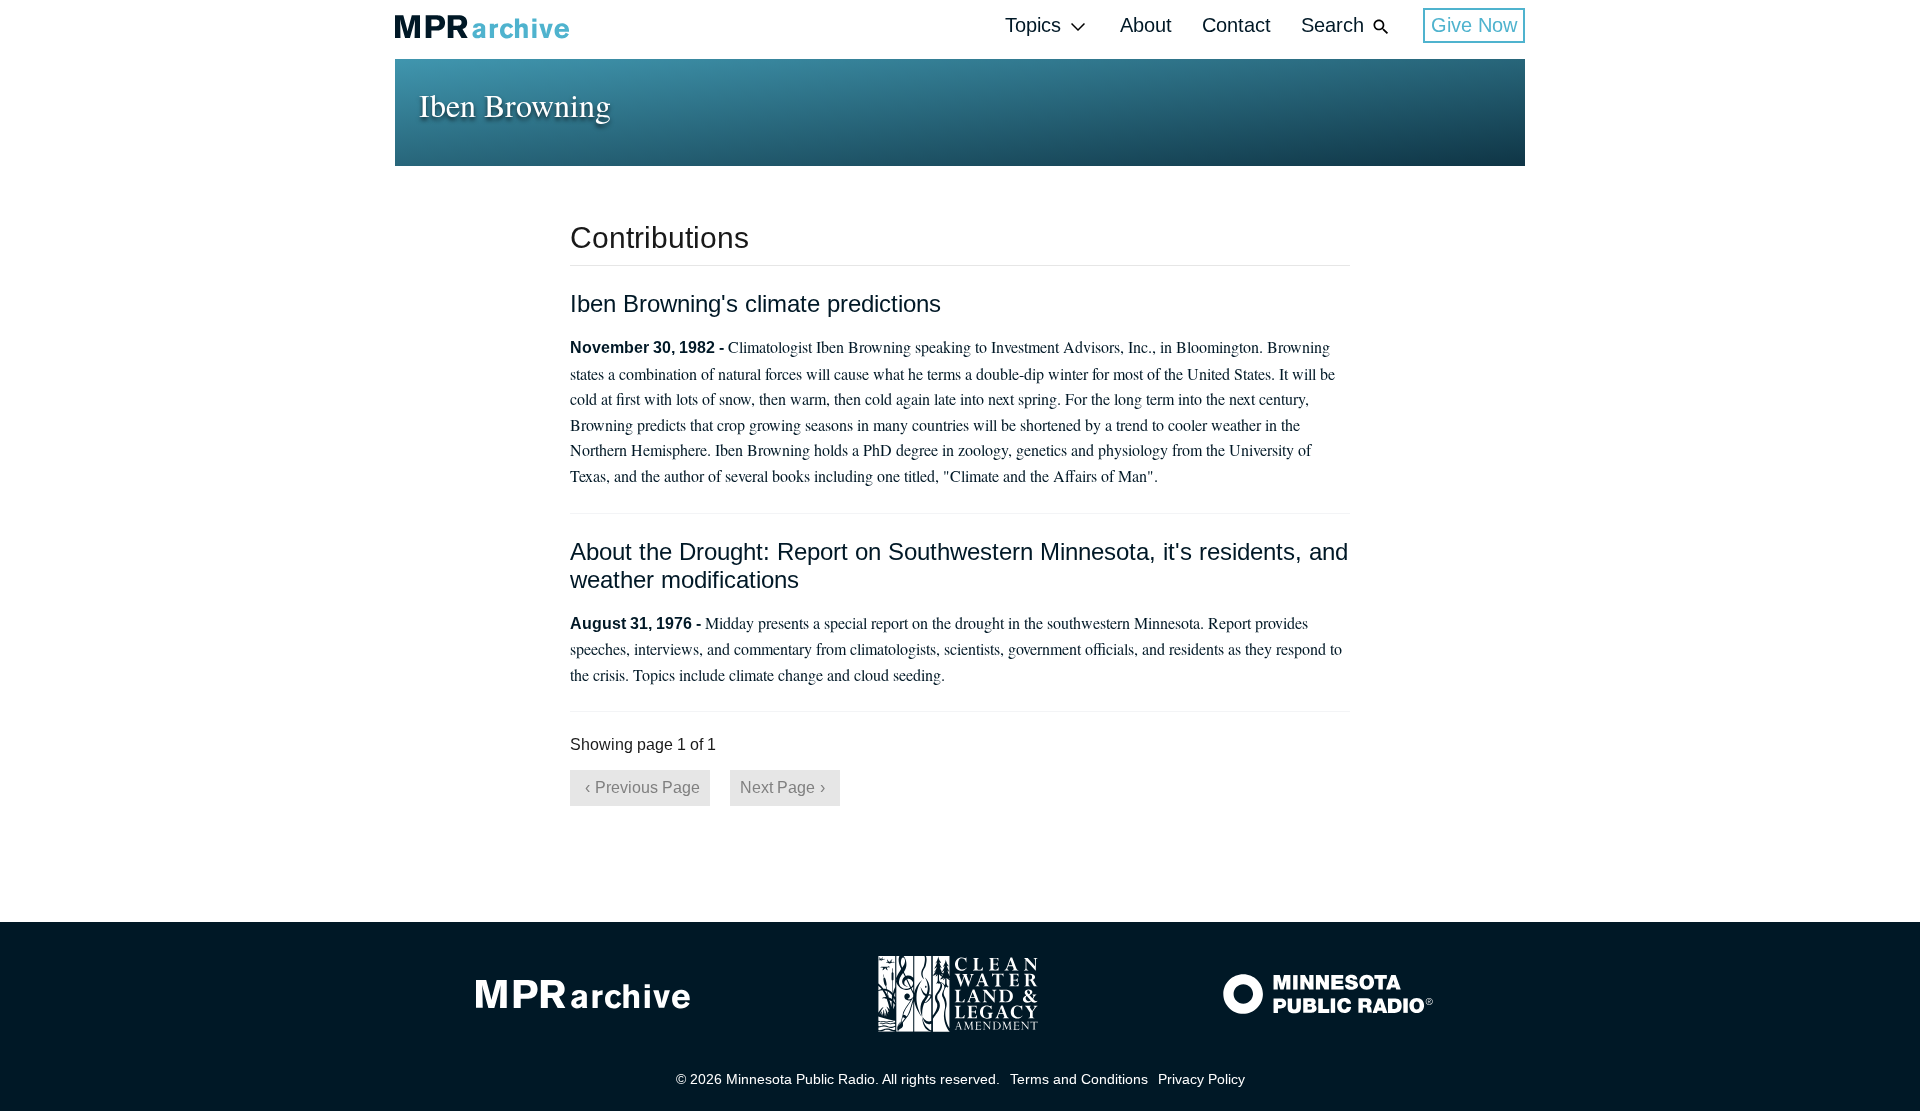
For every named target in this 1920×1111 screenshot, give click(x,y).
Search (1332, 25)
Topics (1033, 25)
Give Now (1474, 25)
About (1146, 25)
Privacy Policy (1201, 1079)
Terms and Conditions (1079, 1079)
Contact (1236, 25)
